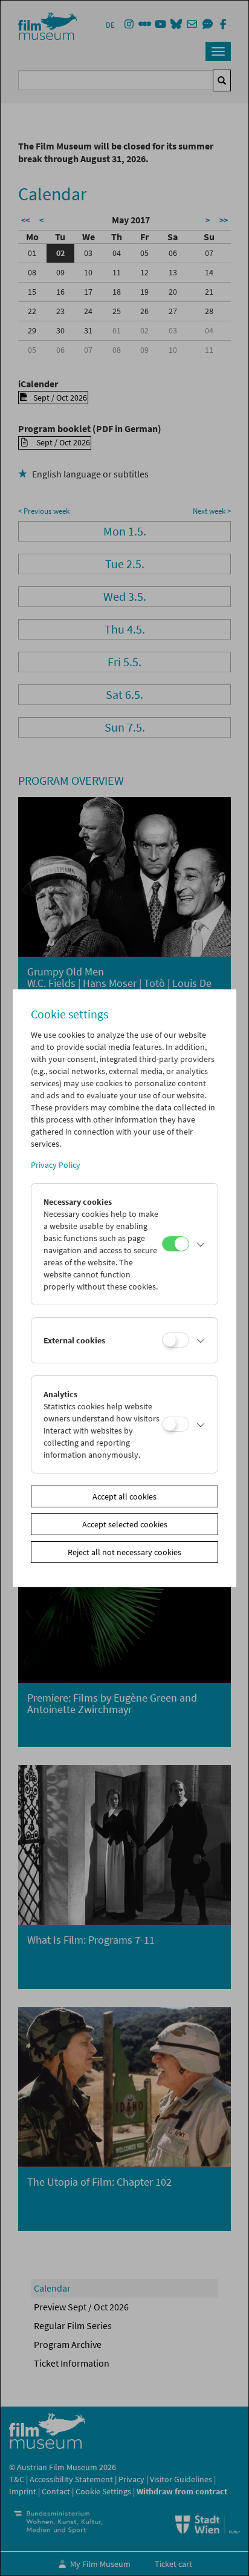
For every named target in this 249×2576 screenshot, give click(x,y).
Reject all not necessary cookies (124, 1552)
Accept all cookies (124, 1496)
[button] (201, 1244)
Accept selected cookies (125, 1524)
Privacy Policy (56, 1165)
